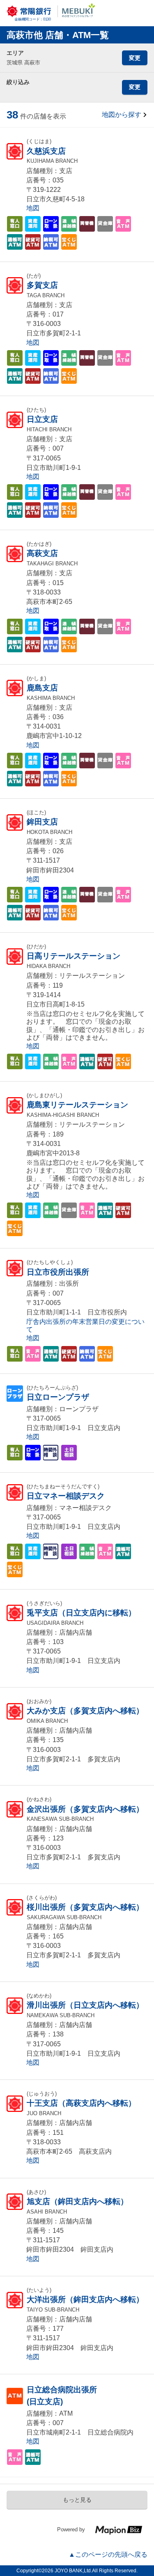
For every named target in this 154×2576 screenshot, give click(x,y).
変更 (135, 58)
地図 (33, 208)
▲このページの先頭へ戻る (108, 2554)
